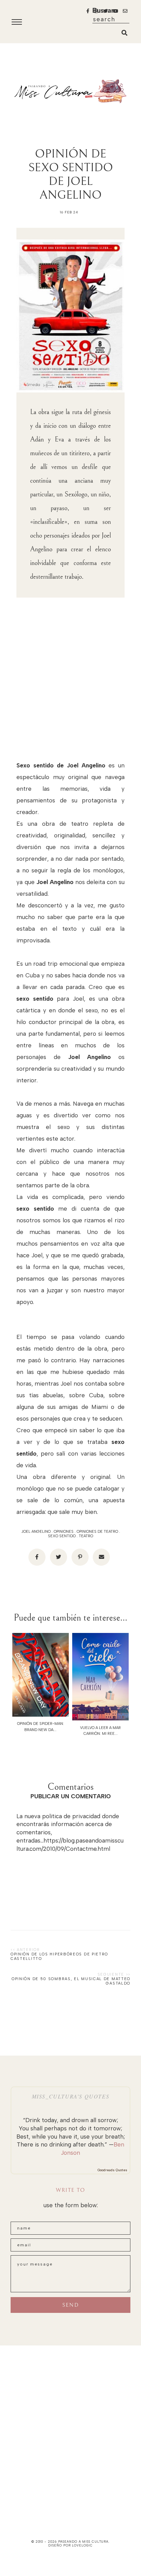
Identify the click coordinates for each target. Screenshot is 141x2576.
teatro (86, 1536)
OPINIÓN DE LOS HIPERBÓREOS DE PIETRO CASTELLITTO (59, 1956)
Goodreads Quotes (112, 2170)
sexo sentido (62, 1536)
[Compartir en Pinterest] (80, 1557)
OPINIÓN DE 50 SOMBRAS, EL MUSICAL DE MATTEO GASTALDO (71, 1981)
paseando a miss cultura (84, 2542)
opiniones (64, 1532)
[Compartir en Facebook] (37, 1557)
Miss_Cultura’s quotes (71, 2096)
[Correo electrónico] (101, 1557)
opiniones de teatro (97, 1532)
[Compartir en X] (59, 1557)
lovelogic (82, 2545)
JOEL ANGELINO (36, 1532)
